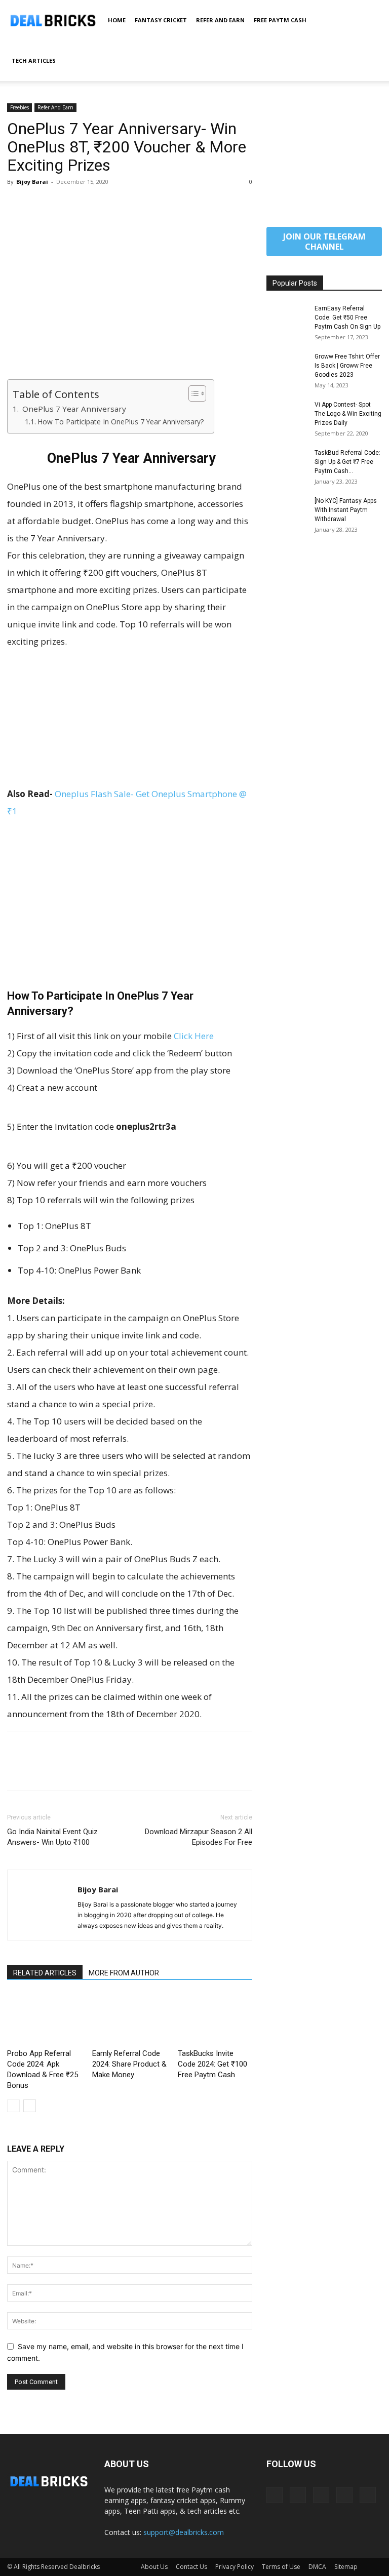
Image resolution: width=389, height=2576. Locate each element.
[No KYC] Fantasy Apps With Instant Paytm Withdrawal (346, 510)
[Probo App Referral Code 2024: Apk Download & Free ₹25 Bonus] (44, 2019)
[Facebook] (17, 205)
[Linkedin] (298, 2495)
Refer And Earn (220, 20)
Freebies (20, 107)
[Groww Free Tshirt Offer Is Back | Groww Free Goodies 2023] (287, 366)
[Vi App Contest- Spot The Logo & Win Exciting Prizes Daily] (287, 414)
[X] (41, 205)
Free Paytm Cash (280, 20)
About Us (154, 2567)
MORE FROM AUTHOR (124, 1973)
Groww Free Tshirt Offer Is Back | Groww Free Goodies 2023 (347, 366)
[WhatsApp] (87, 205)
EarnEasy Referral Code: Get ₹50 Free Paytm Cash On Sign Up (347, 318)
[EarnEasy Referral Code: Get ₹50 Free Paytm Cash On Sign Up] (287, 318)
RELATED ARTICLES (45, 1973)
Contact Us (191, 2567)
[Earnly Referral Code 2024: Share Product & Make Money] (129, 2019)
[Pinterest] (64, 205)
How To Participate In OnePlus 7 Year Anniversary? (121, 422)
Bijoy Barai (32, 182)
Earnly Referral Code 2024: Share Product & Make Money (129, 2064)
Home (117, 20)
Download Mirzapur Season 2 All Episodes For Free (199, 1837)
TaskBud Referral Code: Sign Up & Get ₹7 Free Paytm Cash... (347, 462)
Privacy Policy (235, 2567)
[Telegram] (321, 2495)
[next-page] (30, 2106)
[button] (370, 21)
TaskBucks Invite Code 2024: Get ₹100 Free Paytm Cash (212, 2064)
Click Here (194, 1036)
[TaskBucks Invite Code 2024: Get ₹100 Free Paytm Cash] (215, 2019)
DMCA (317, 2567)
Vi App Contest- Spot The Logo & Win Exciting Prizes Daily (348, 414)
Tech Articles (34, 61)
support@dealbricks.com (184, 2532)
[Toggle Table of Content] (192, 393)
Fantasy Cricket (161, 20)
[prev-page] (13, 2106)
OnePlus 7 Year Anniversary (73, 409)
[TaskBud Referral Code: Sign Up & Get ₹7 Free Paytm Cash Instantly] (287, 462)
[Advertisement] (130, 304)
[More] (111, 205)
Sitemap (346, 2567)
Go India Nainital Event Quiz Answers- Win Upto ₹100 (52, 1837)
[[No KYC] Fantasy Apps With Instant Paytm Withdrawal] (287, 510)
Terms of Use (281, 2567)
